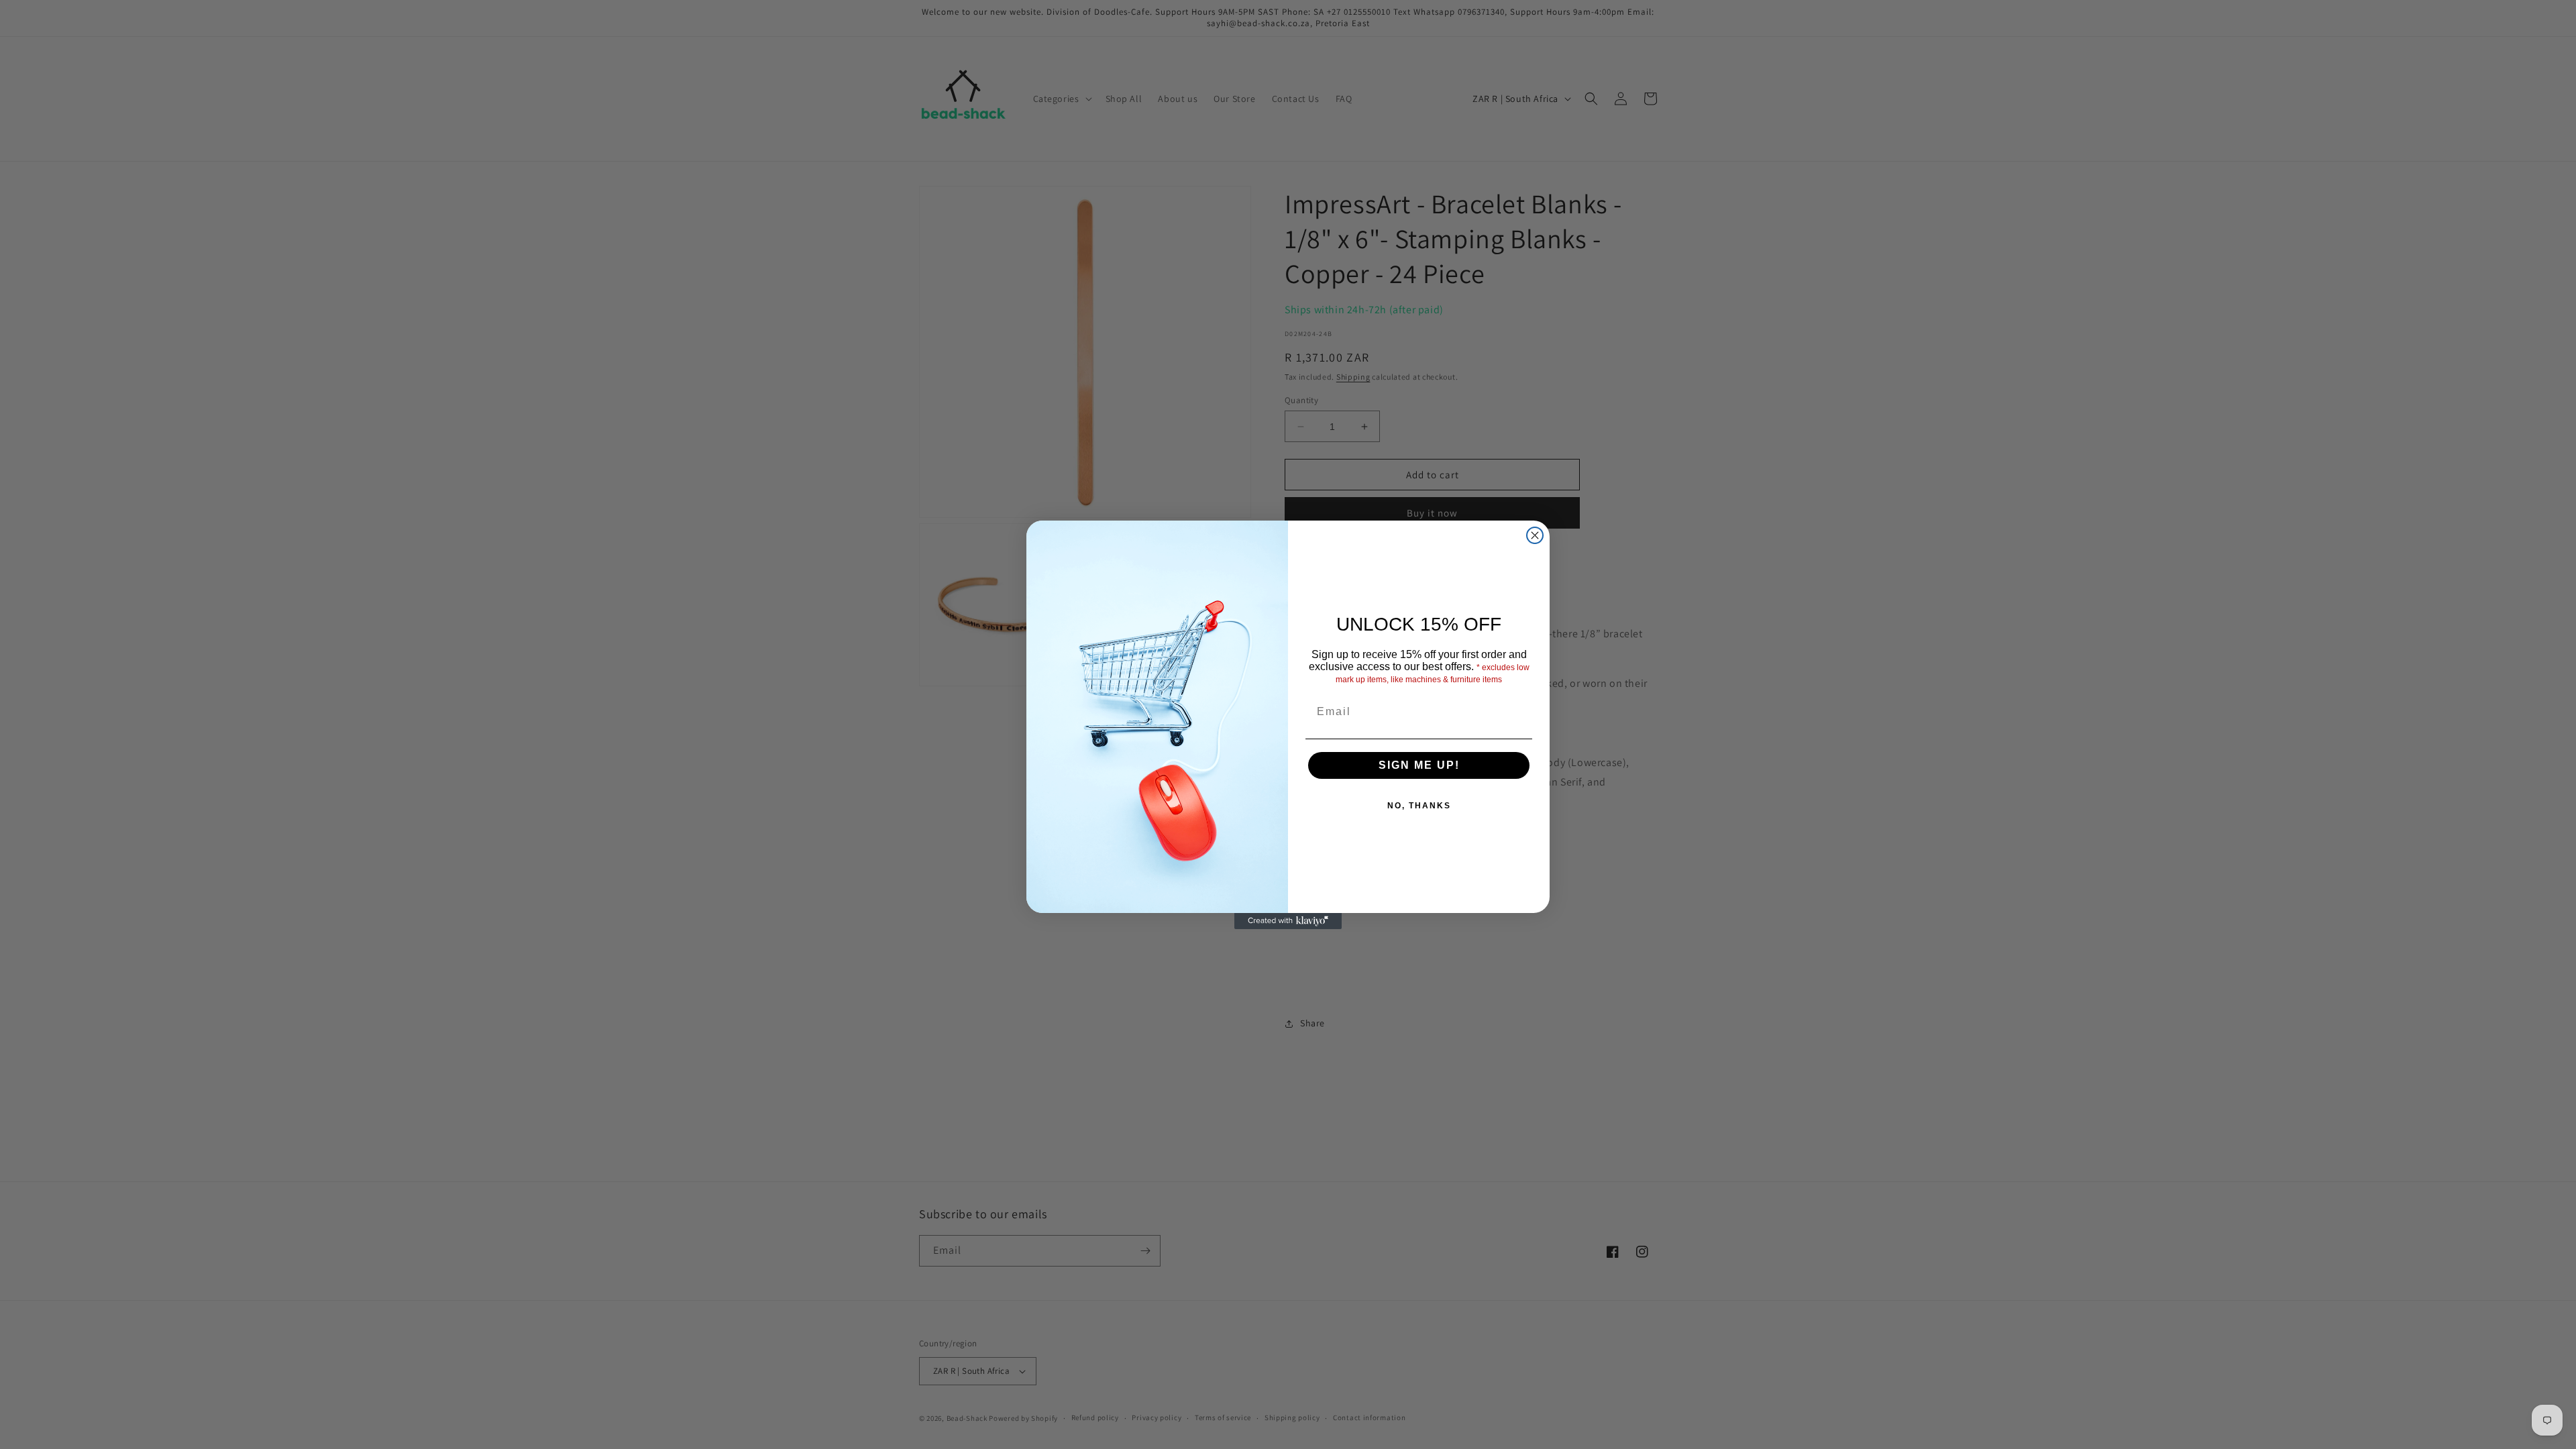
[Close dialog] (1535, 535)
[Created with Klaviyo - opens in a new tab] (1288, 921)
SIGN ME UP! (1419, 765)
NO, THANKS (1419, 806)
